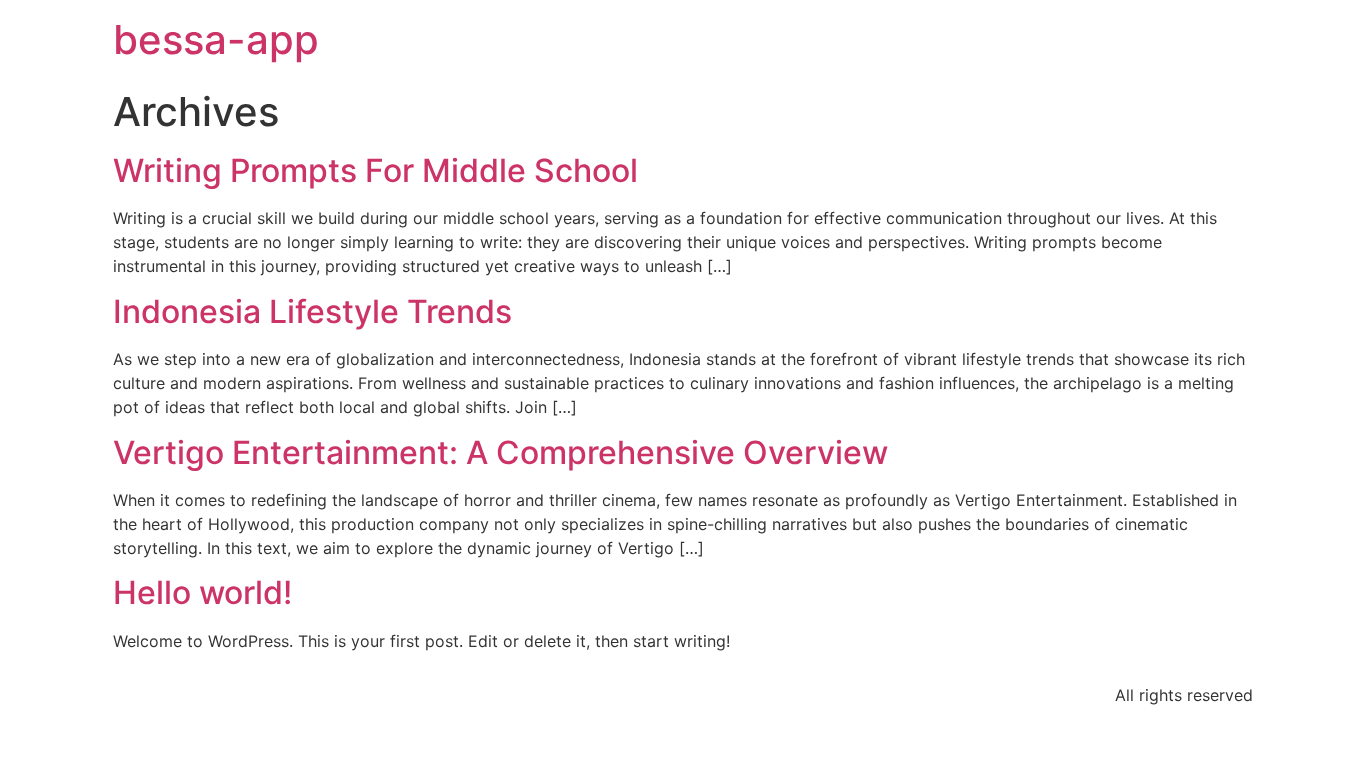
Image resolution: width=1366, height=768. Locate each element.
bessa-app (216, 39)
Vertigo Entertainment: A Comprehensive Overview (500, 452)
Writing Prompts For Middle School (375, 170)
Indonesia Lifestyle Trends (312, 311)
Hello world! (202, 592)
